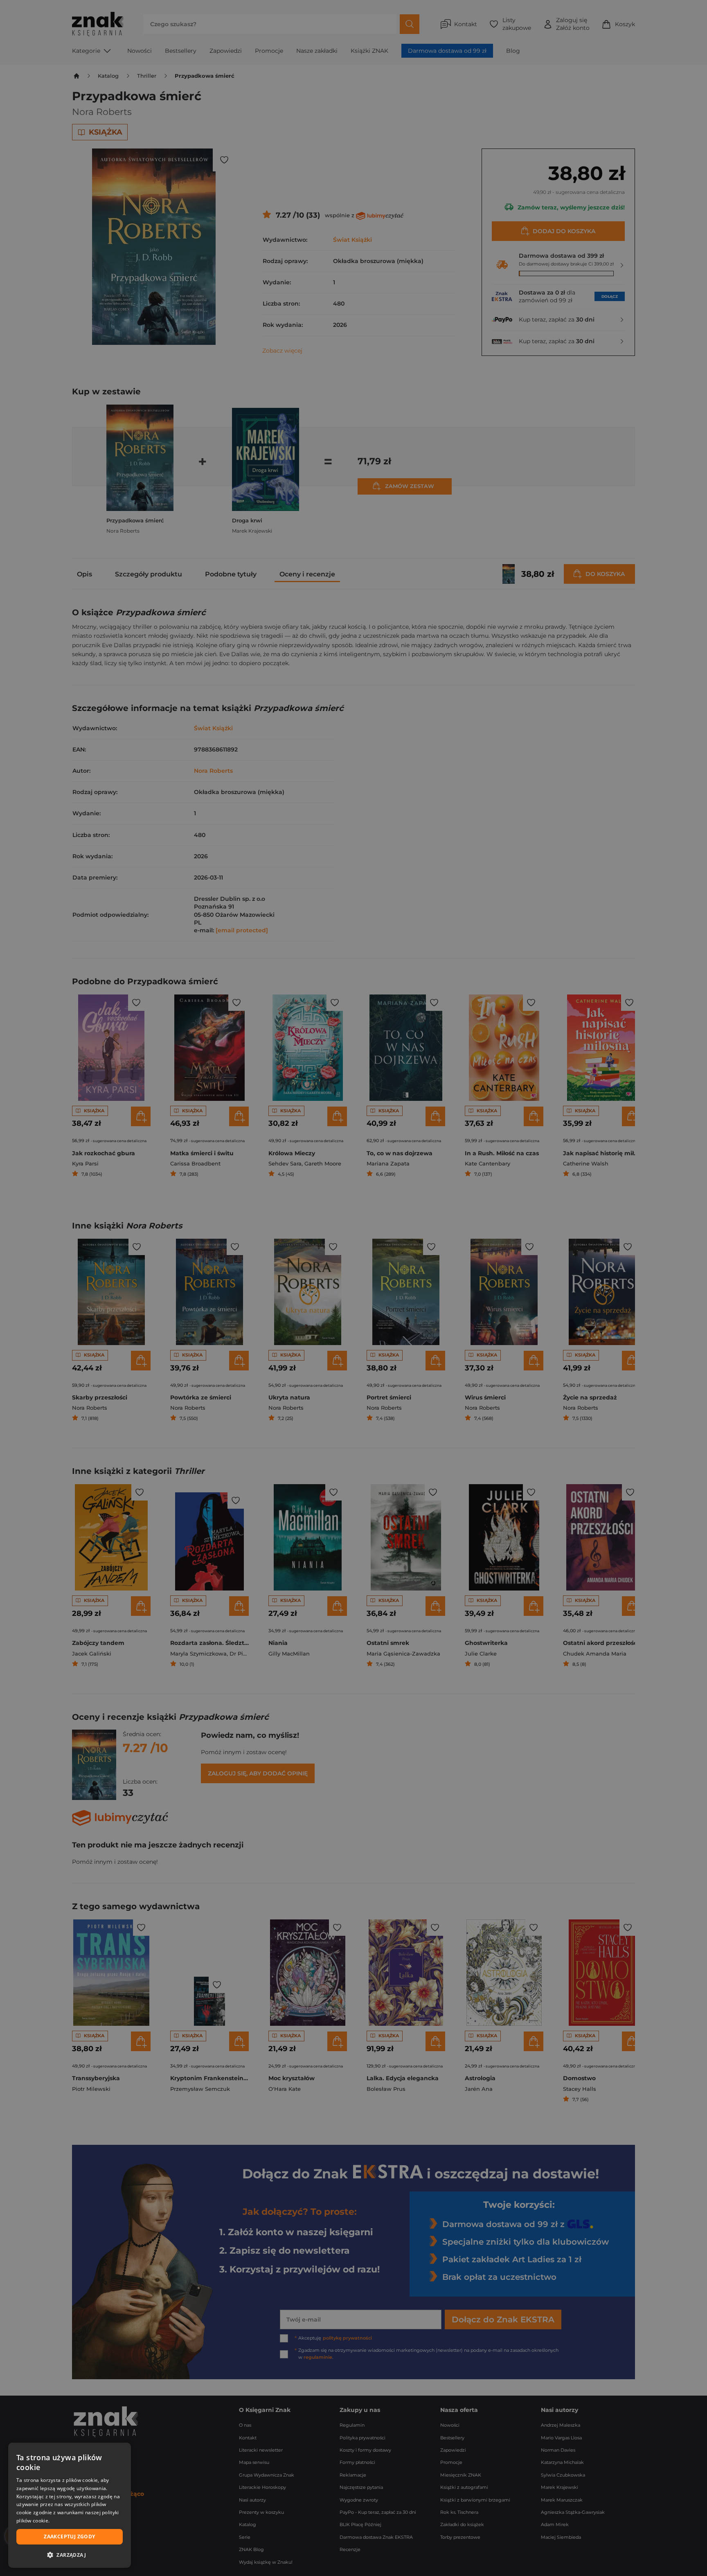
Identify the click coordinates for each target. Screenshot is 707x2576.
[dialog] (70, 2505)
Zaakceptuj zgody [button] (69, 2537)
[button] (70, 2555)
